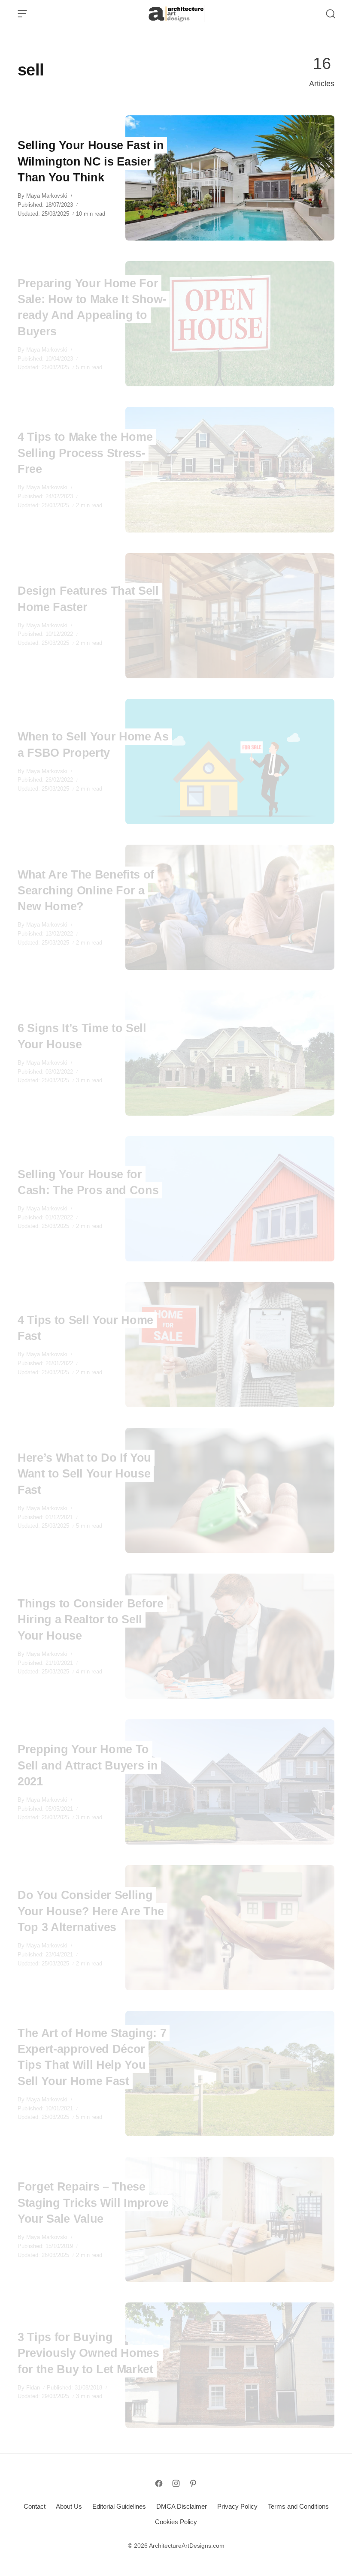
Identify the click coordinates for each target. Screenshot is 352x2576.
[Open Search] (331, 14)
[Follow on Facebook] (159, 2483)
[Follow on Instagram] (176, 2483)
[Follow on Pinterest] (193, 2483)
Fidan (33, 2388)
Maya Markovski (47, 196)
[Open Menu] (22, 14)
